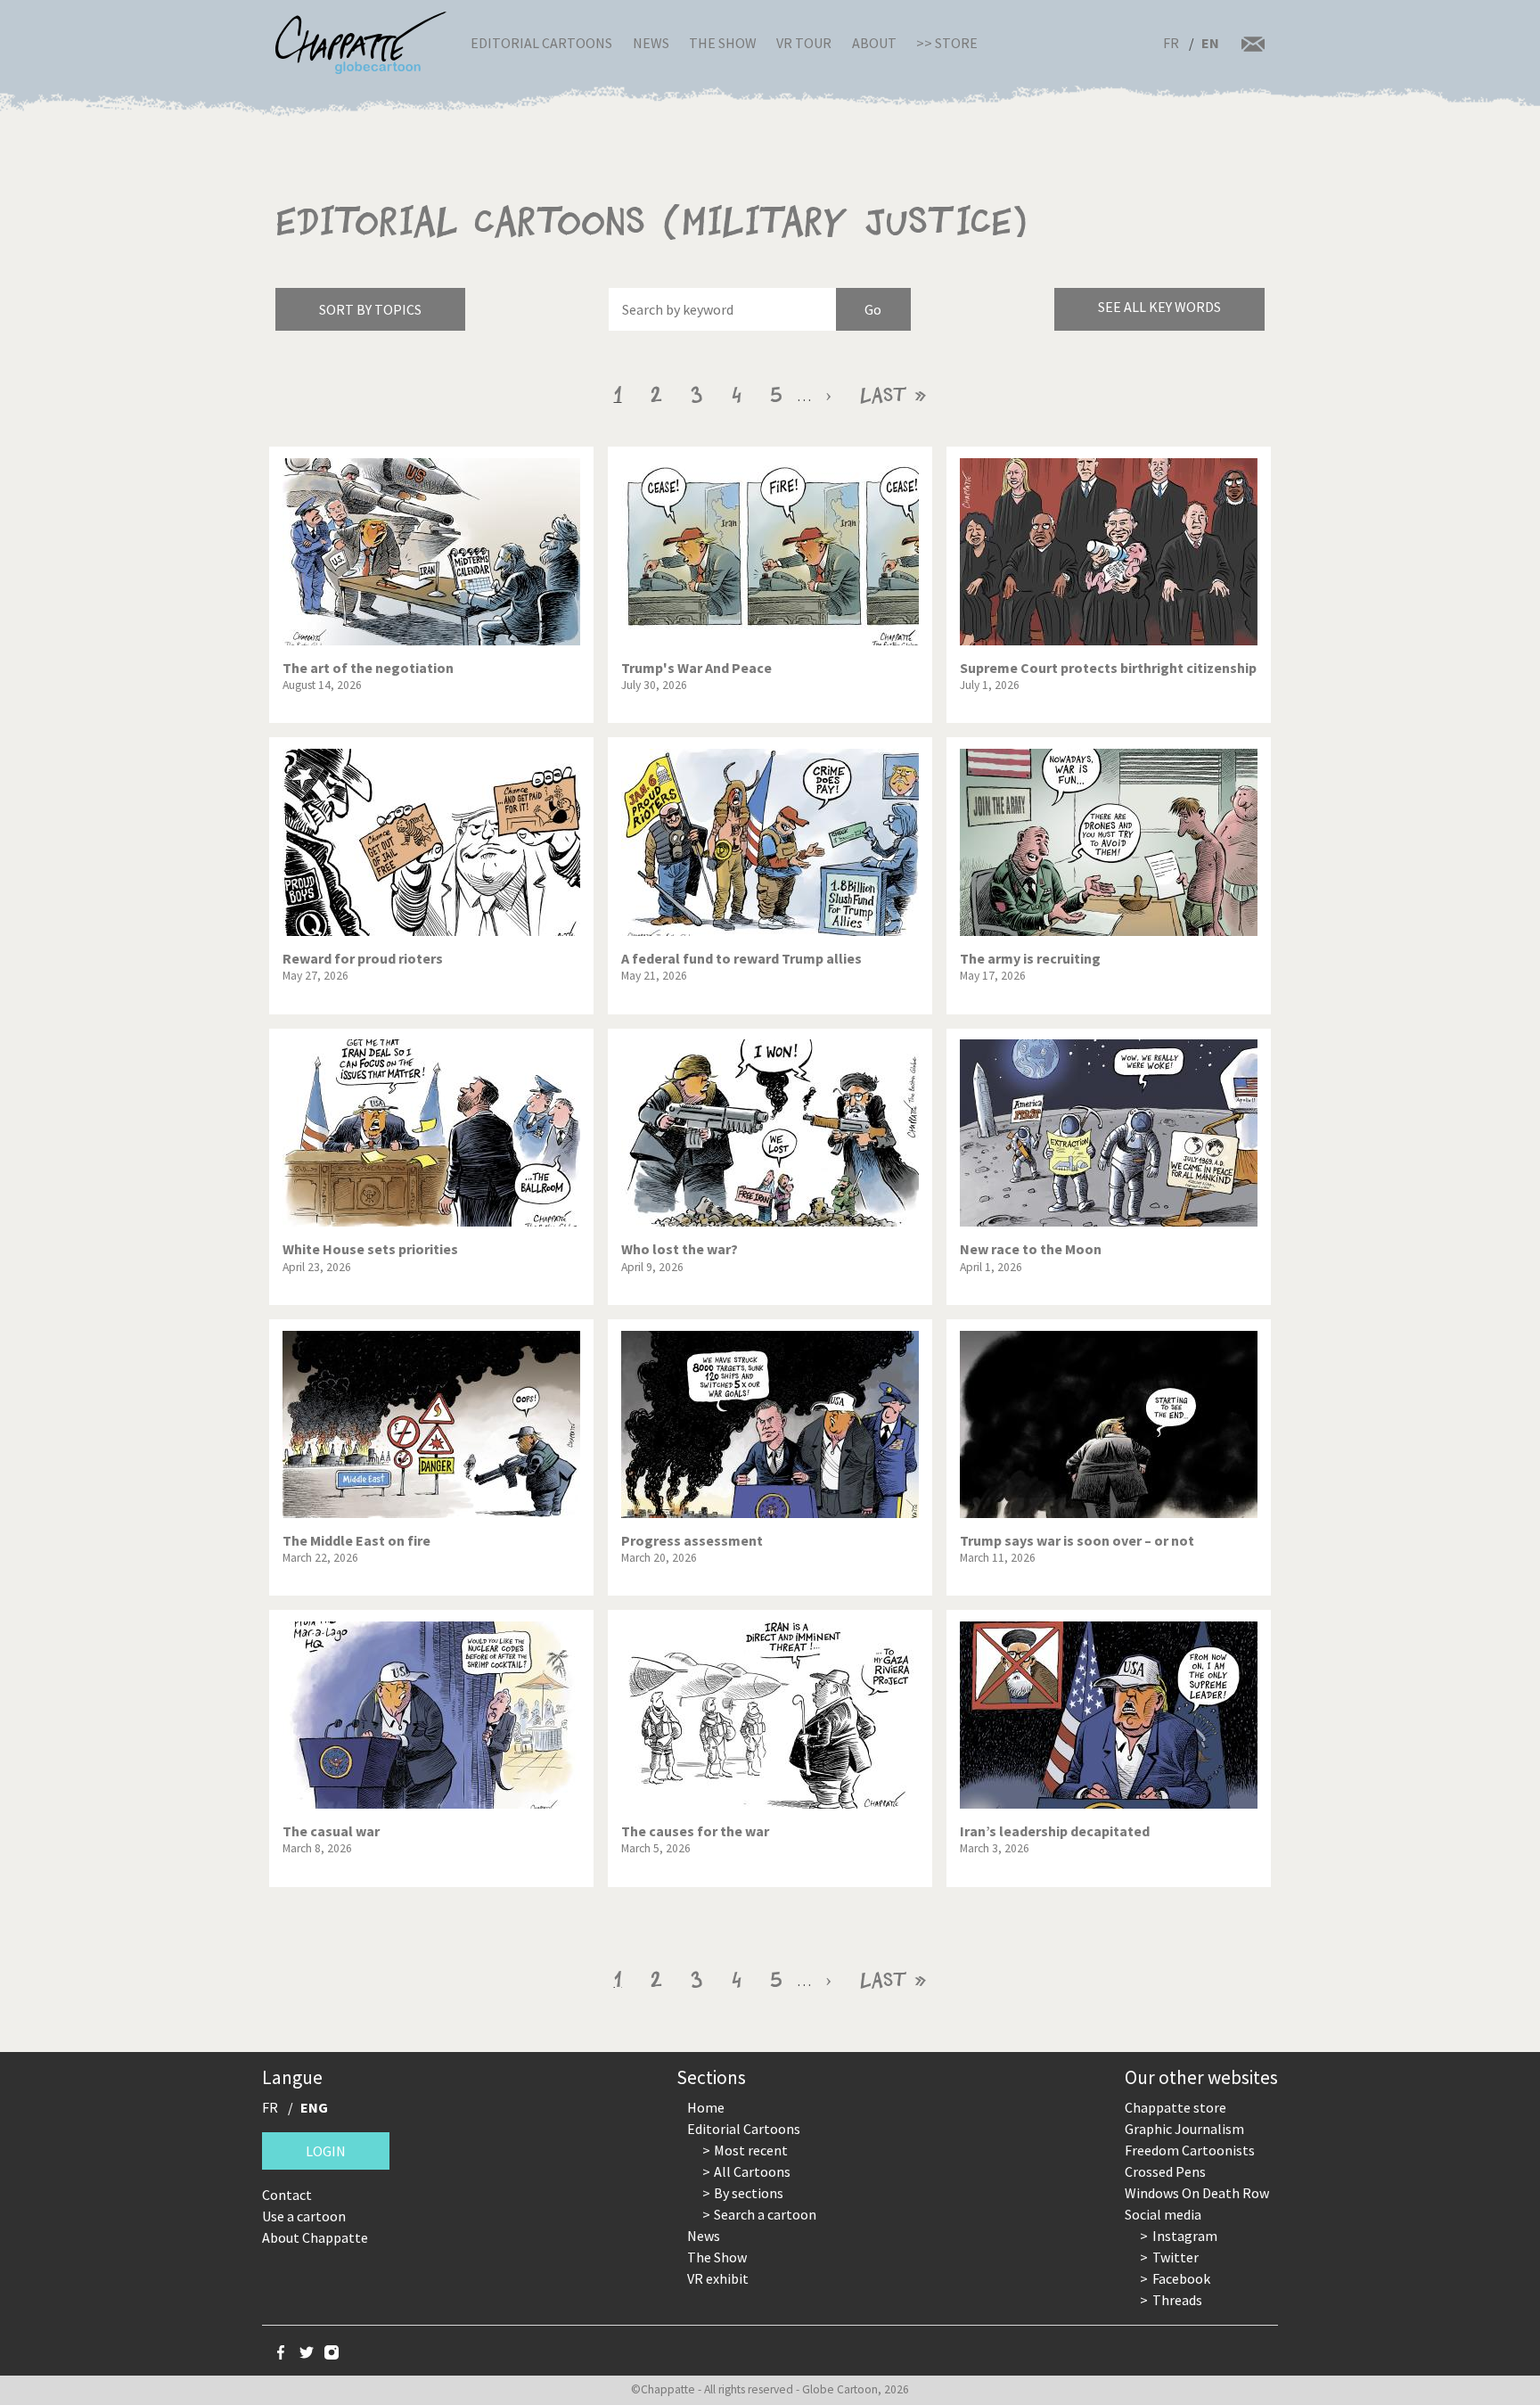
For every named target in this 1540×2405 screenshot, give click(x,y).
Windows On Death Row (1197, 2193)
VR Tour (804, 43)
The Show (723, 43)
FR (1171, 43)
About (874, 43)
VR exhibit (718, 2278)
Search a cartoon (765, 2214)
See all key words (1159, 307)
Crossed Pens (1165, 2171)
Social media (1163, 2214)
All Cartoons (752, 2171)
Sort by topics (370, 309)
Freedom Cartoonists (1190, 2150)
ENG (314, 2107)
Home (706, 2107)
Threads (1177, 2300)
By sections (749, 2193)
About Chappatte (315, 2237)
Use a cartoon (304, 2216)
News (651, 43)
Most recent (751, 2150)
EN (1210, 43)
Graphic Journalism (1184, 2129)
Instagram (1185, 2236)
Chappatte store (1175, 2107)
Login (326, 2151)
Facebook (1181, 2278)
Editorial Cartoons (541, 43)
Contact (287, 2195)
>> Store (947, 43)
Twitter (1175, 2257)
